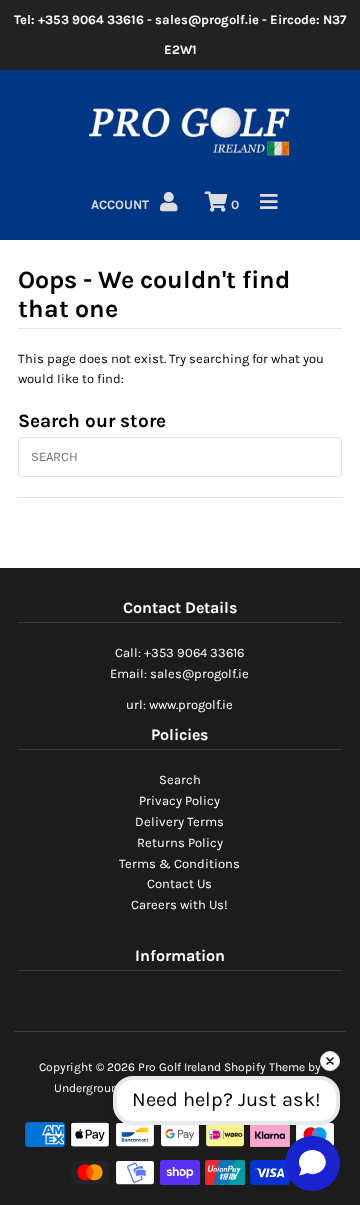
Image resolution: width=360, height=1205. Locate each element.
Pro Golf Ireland (179, 1067)
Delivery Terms (179, 821)
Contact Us (179, 883)
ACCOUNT (121, 204)
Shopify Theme (264, 1067)
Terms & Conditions (179, 863)
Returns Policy (180, 842)
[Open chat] (312, 1163)
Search (180, 779)
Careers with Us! (179, 904)
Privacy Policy (179, 800)
